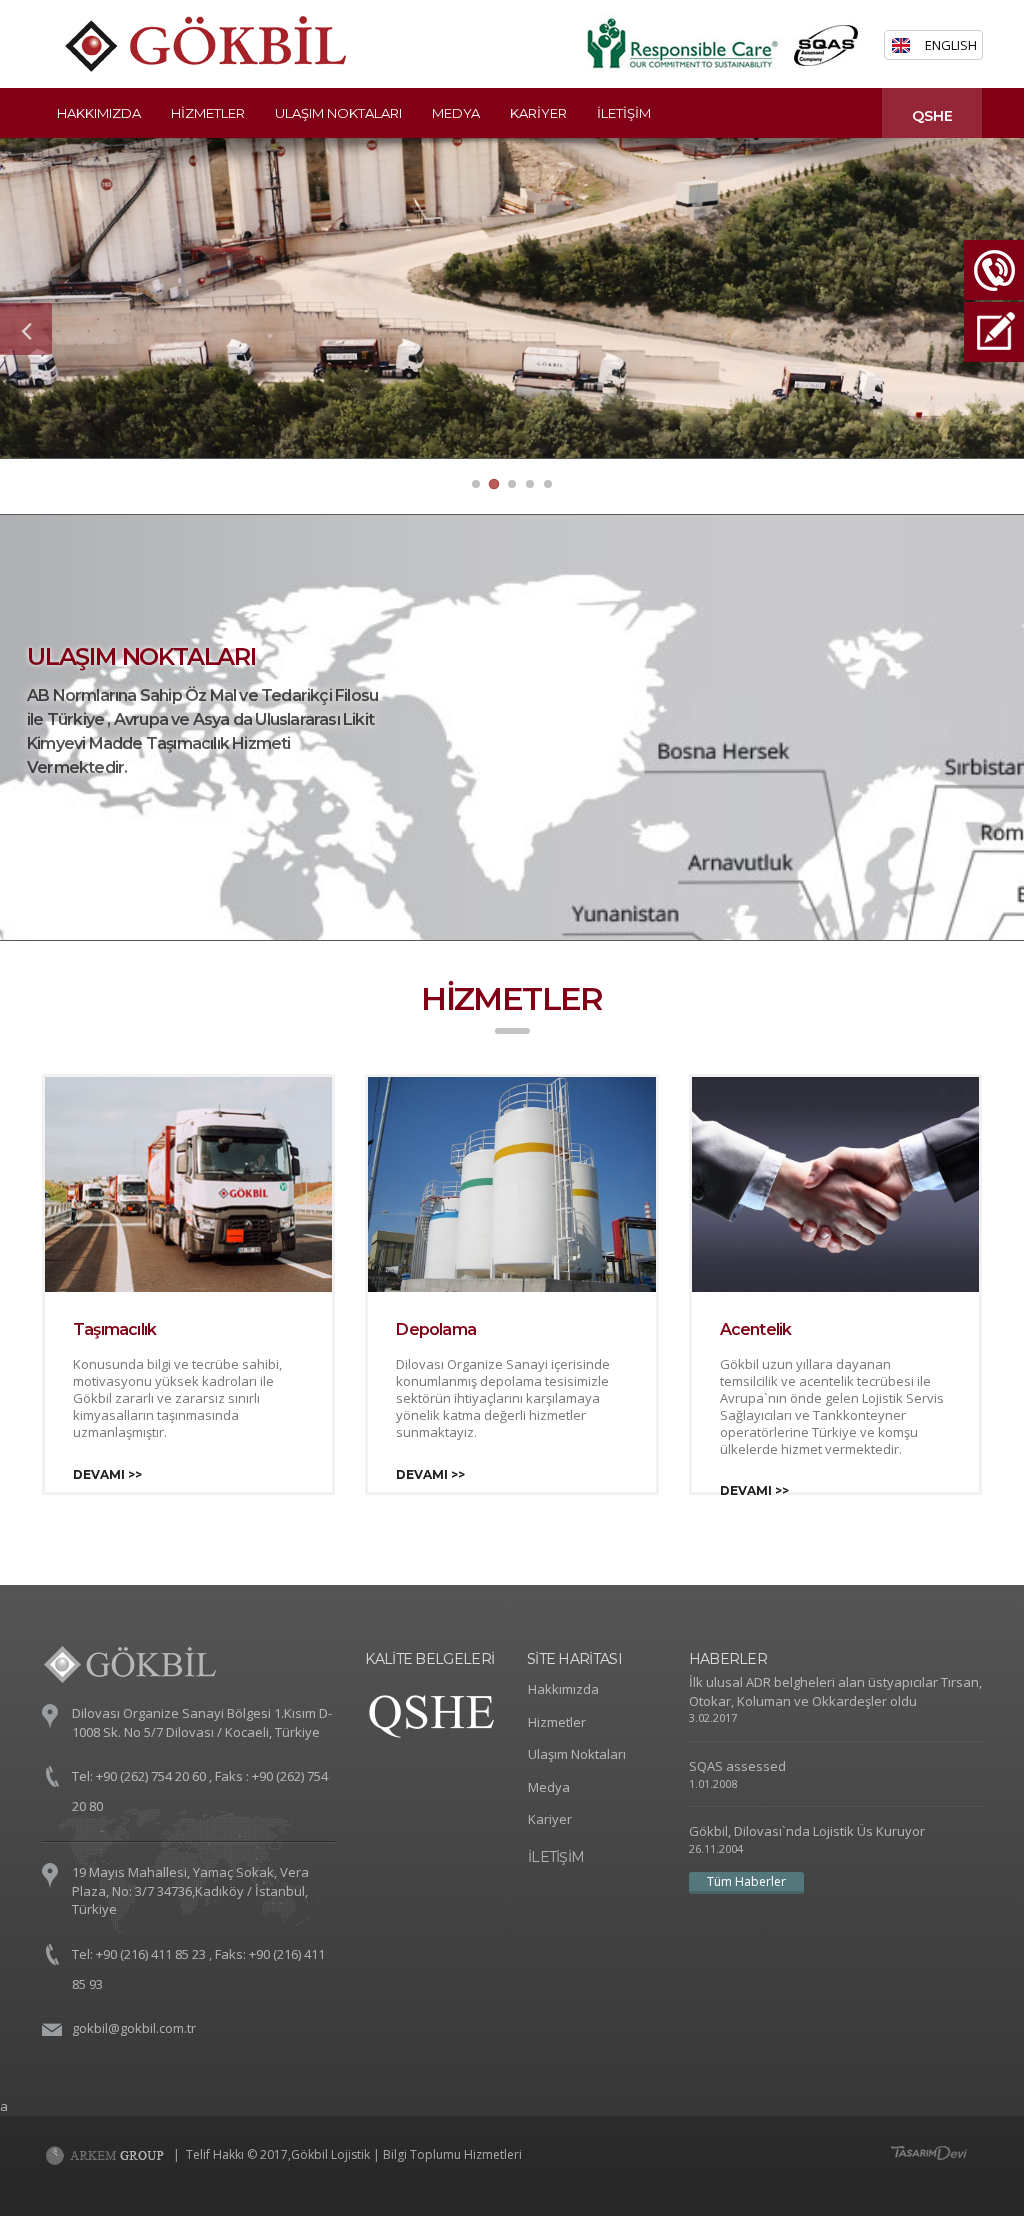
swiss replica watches (93, 1654)
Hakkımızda (99, 113)
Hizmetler (208, 113)
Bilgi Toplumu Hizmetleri (452, 2154)
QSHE (932, 116)
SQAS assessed (737, 1766)
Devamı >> (107, 1474)
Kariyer (538, 113)
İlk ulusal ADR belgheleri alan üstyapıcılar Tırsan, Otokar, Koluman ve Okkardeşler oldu (835, 1691)
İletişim (624, 113)
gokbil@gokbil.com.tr (134, 2028)
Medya (456, 113)
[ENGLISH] (908, 45)
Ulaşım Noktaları (338, 113)
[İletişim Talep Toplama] (994, 300)
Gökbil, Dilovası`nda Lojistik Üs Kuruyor (807, 1831)
